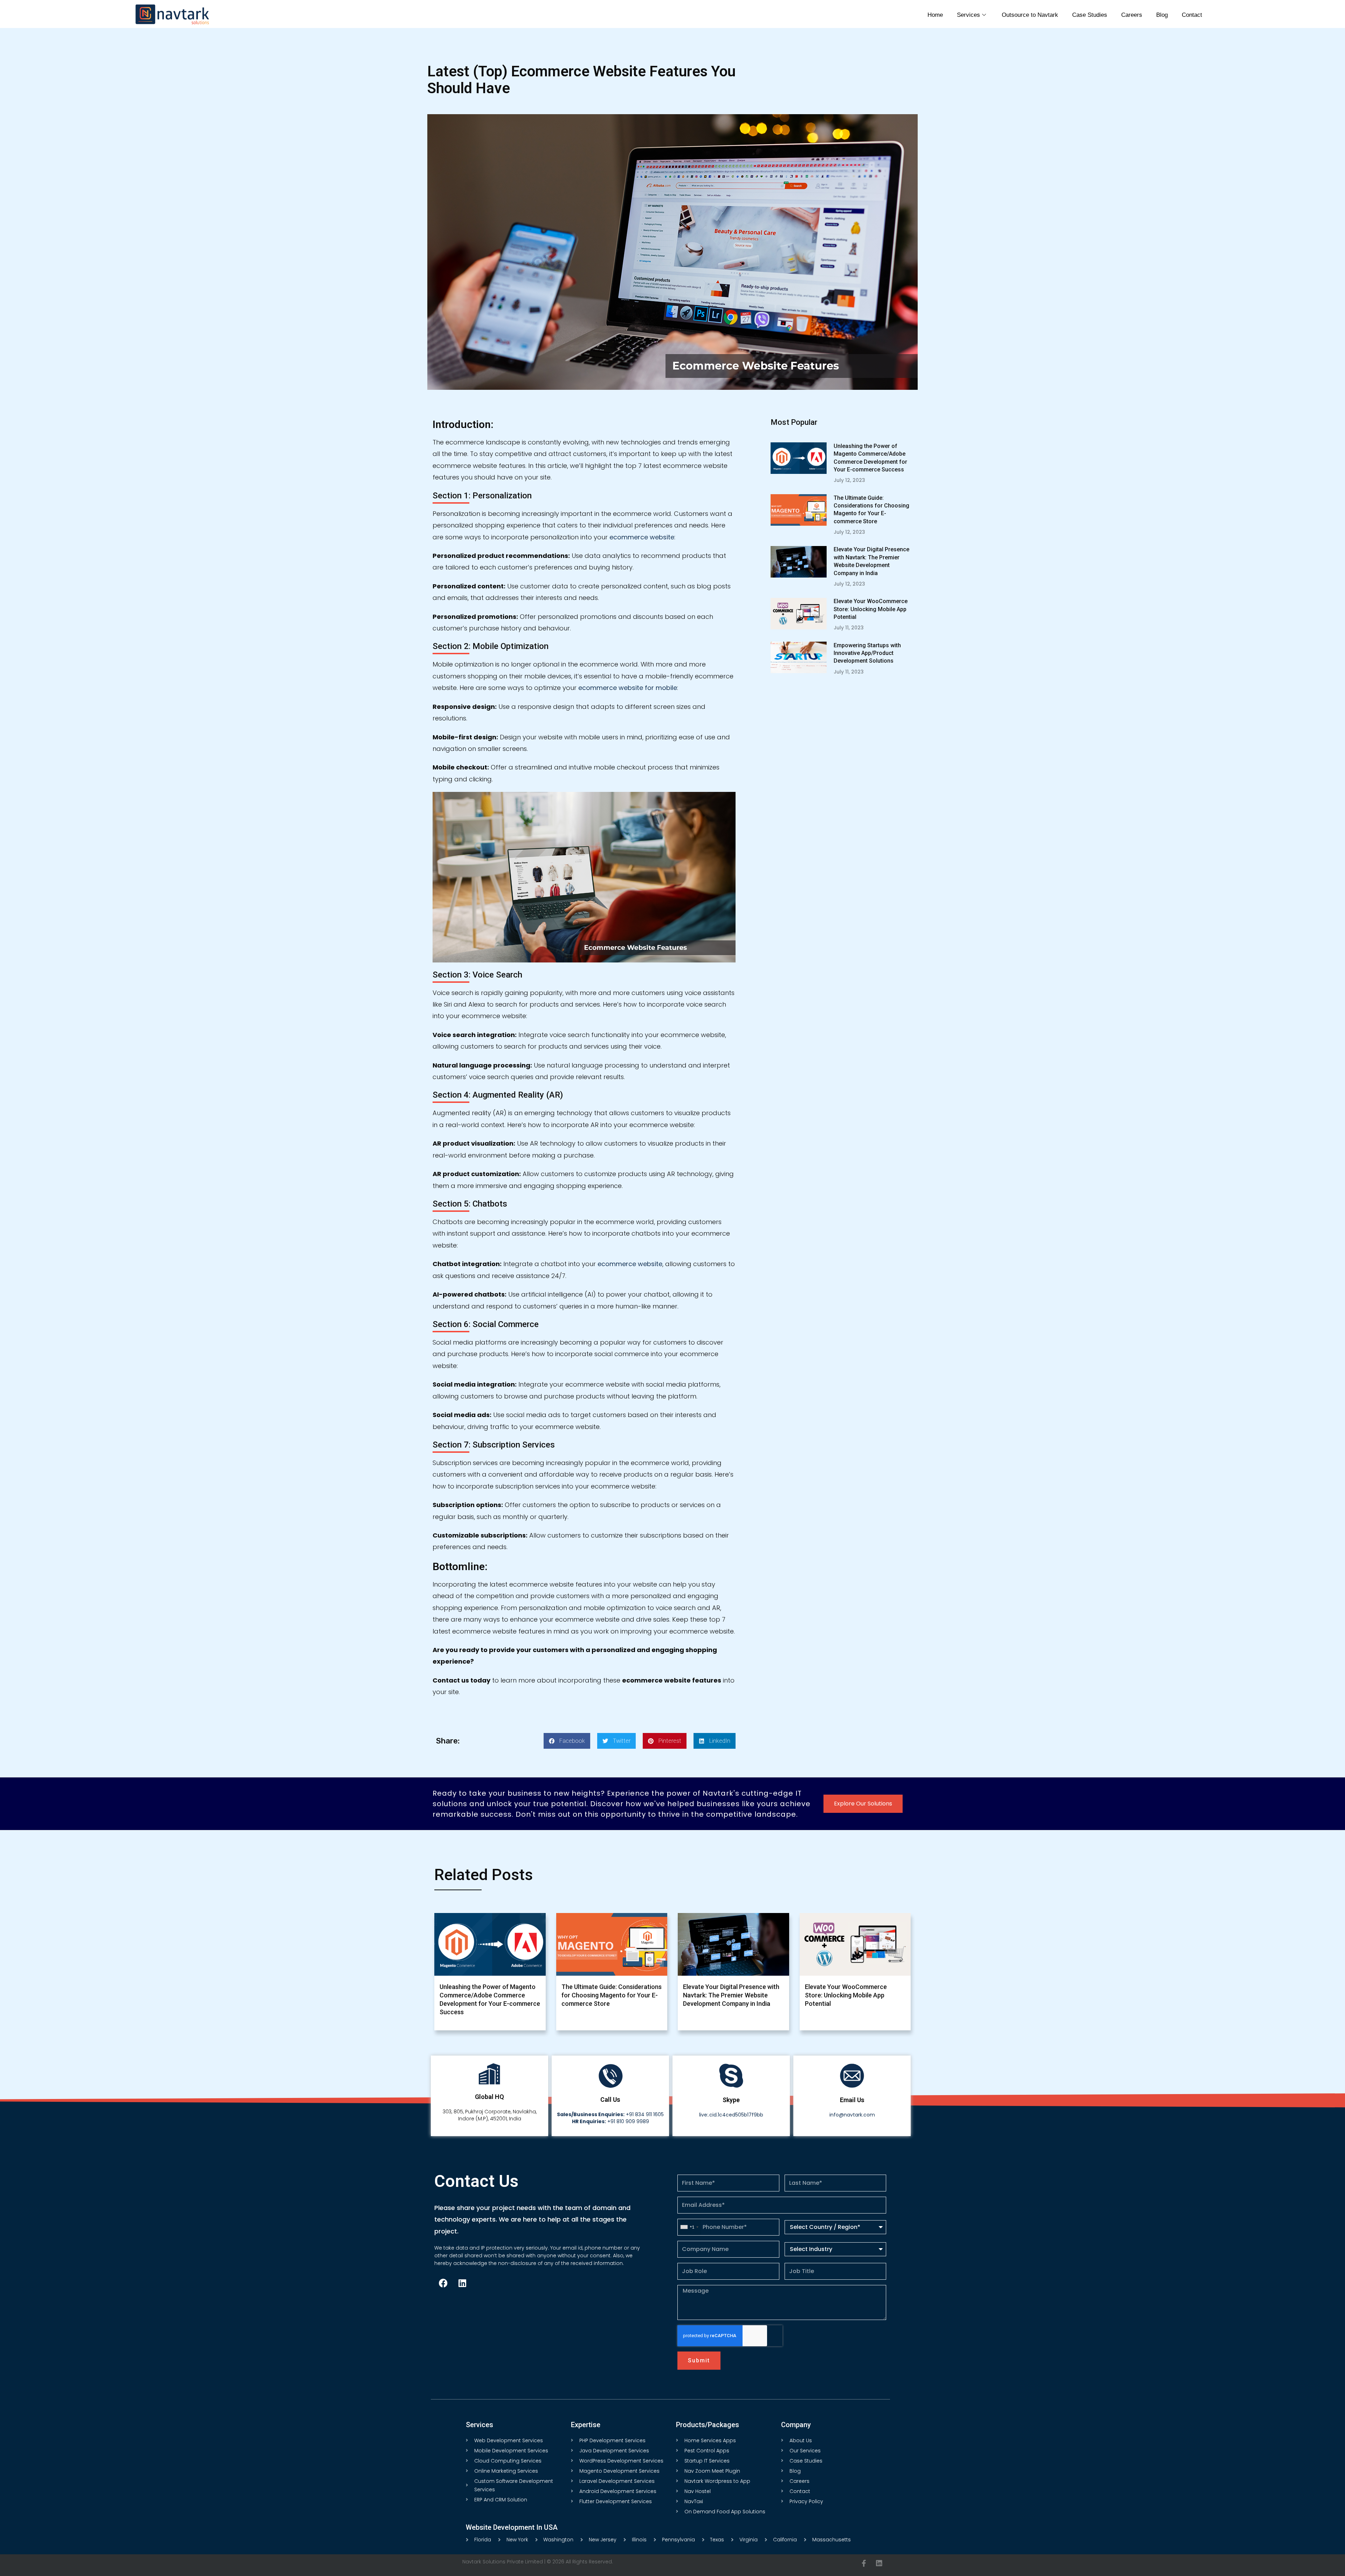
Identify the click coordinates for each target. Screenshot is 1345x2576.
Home (935, 15)
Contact (1192, 15)
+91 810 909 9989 (611, 2121)
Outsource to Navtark (1030, 15)
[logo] (172, 14)
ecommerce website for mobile (628, 688)
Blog (1162, 15)
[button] (567, 1741)
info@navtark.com (852, 2115)
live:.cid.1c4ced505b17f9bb (731, 2115)
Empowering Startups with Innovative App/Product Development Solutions (867, 653)
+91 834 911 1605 (610, 2114)
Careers (1132, 15)
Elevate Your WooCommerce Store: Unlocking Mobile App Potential (871, 609)
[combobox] (689, 2227)
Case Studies (1090, 15)
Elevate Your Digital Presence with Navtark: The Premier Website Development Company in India (731, 1995)
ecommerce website (642, 537)
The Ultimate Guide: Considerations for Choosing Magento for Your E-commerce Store (612, 1995)
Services (968, 15)
